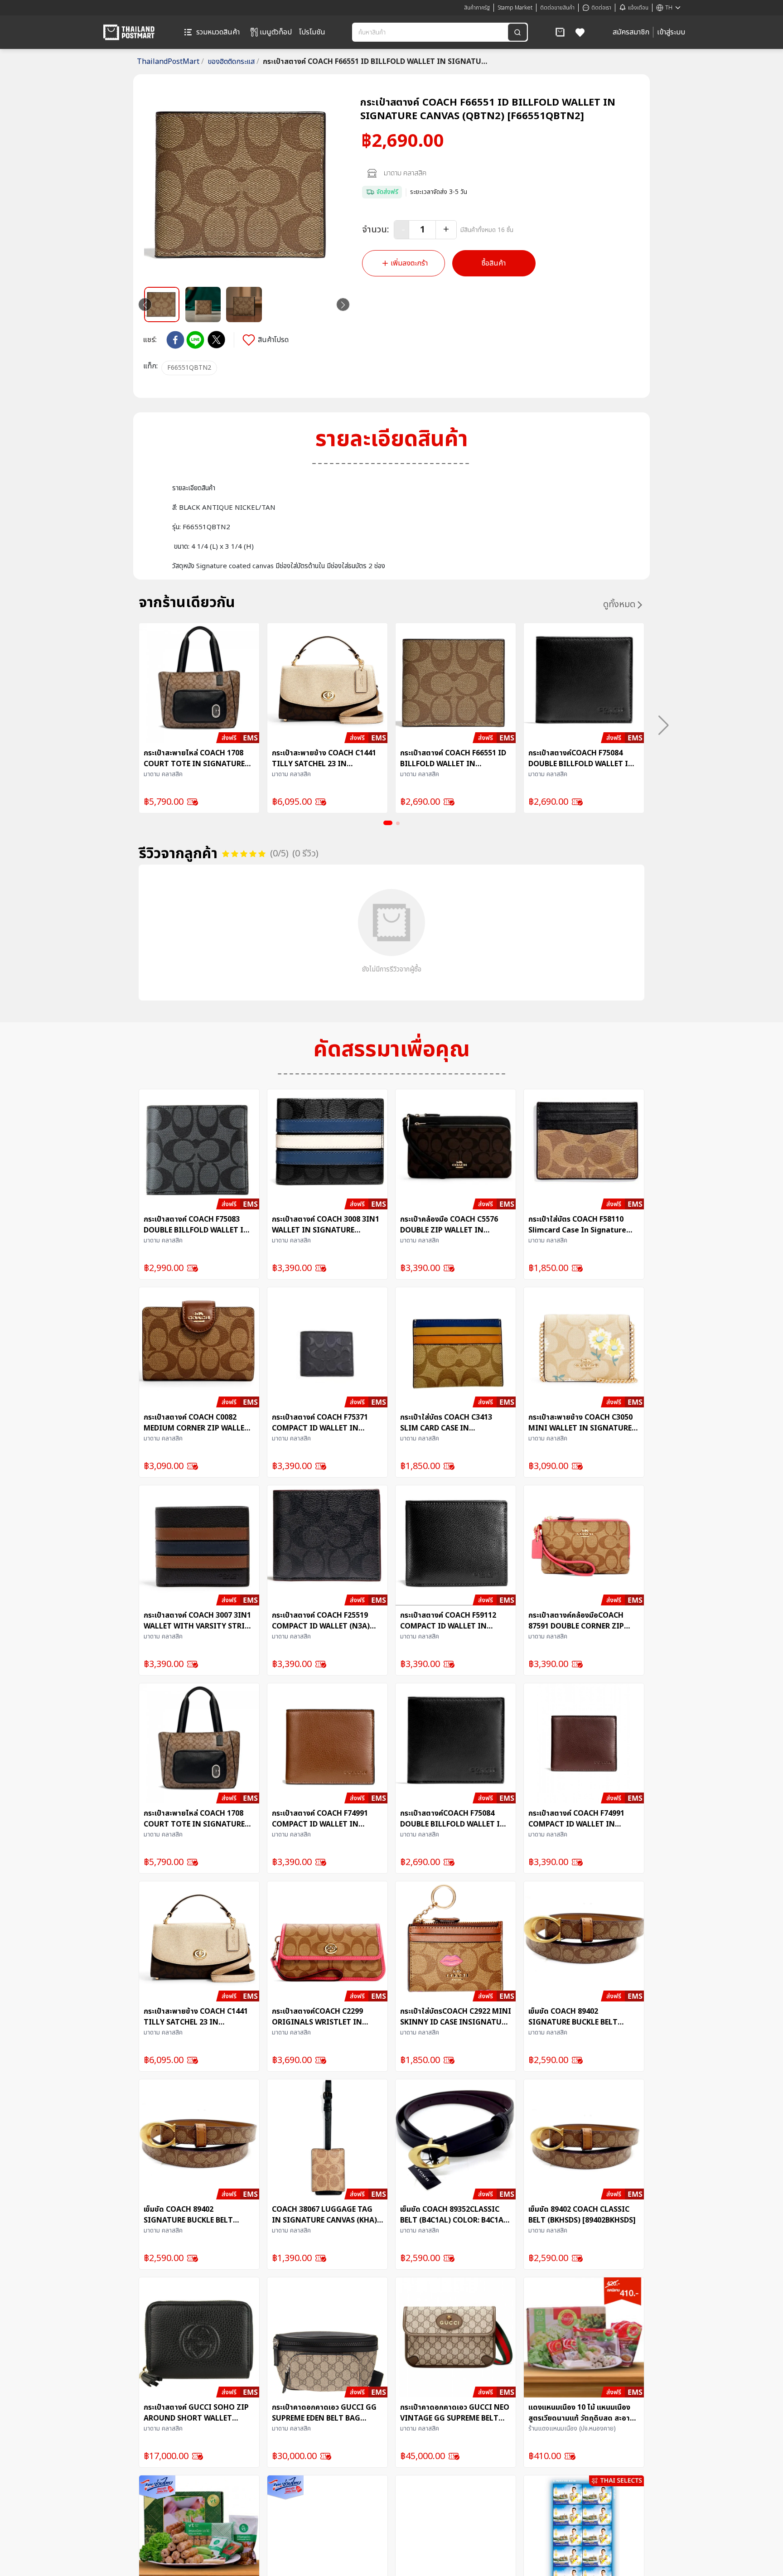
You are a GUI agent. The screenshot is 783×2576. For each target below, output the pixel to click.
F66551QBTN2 (189, 368)
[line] (195, 340)
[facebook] (175, 340)
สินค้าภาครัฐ (477, 8)
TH (669, 8)
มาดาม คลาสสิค (405, 173)
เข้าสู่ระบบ (671, 32)
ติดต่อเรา (601, 8)
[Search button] (517, 32)
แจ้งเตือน (638, 8)
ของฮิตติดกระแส (233, 62)
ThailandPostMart (170, 62)
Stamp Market (515, 8)
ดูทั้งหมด (619, 604)
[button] (560, 32)
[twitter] (216, 340)
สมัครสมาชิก (631, 32)
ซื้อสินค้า (494, 263)
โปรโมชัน (312, 32)
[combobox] (431, 32)
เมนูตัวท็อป (276, 32)
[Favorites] (580, 32)
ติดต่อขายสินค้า (557, 8)
